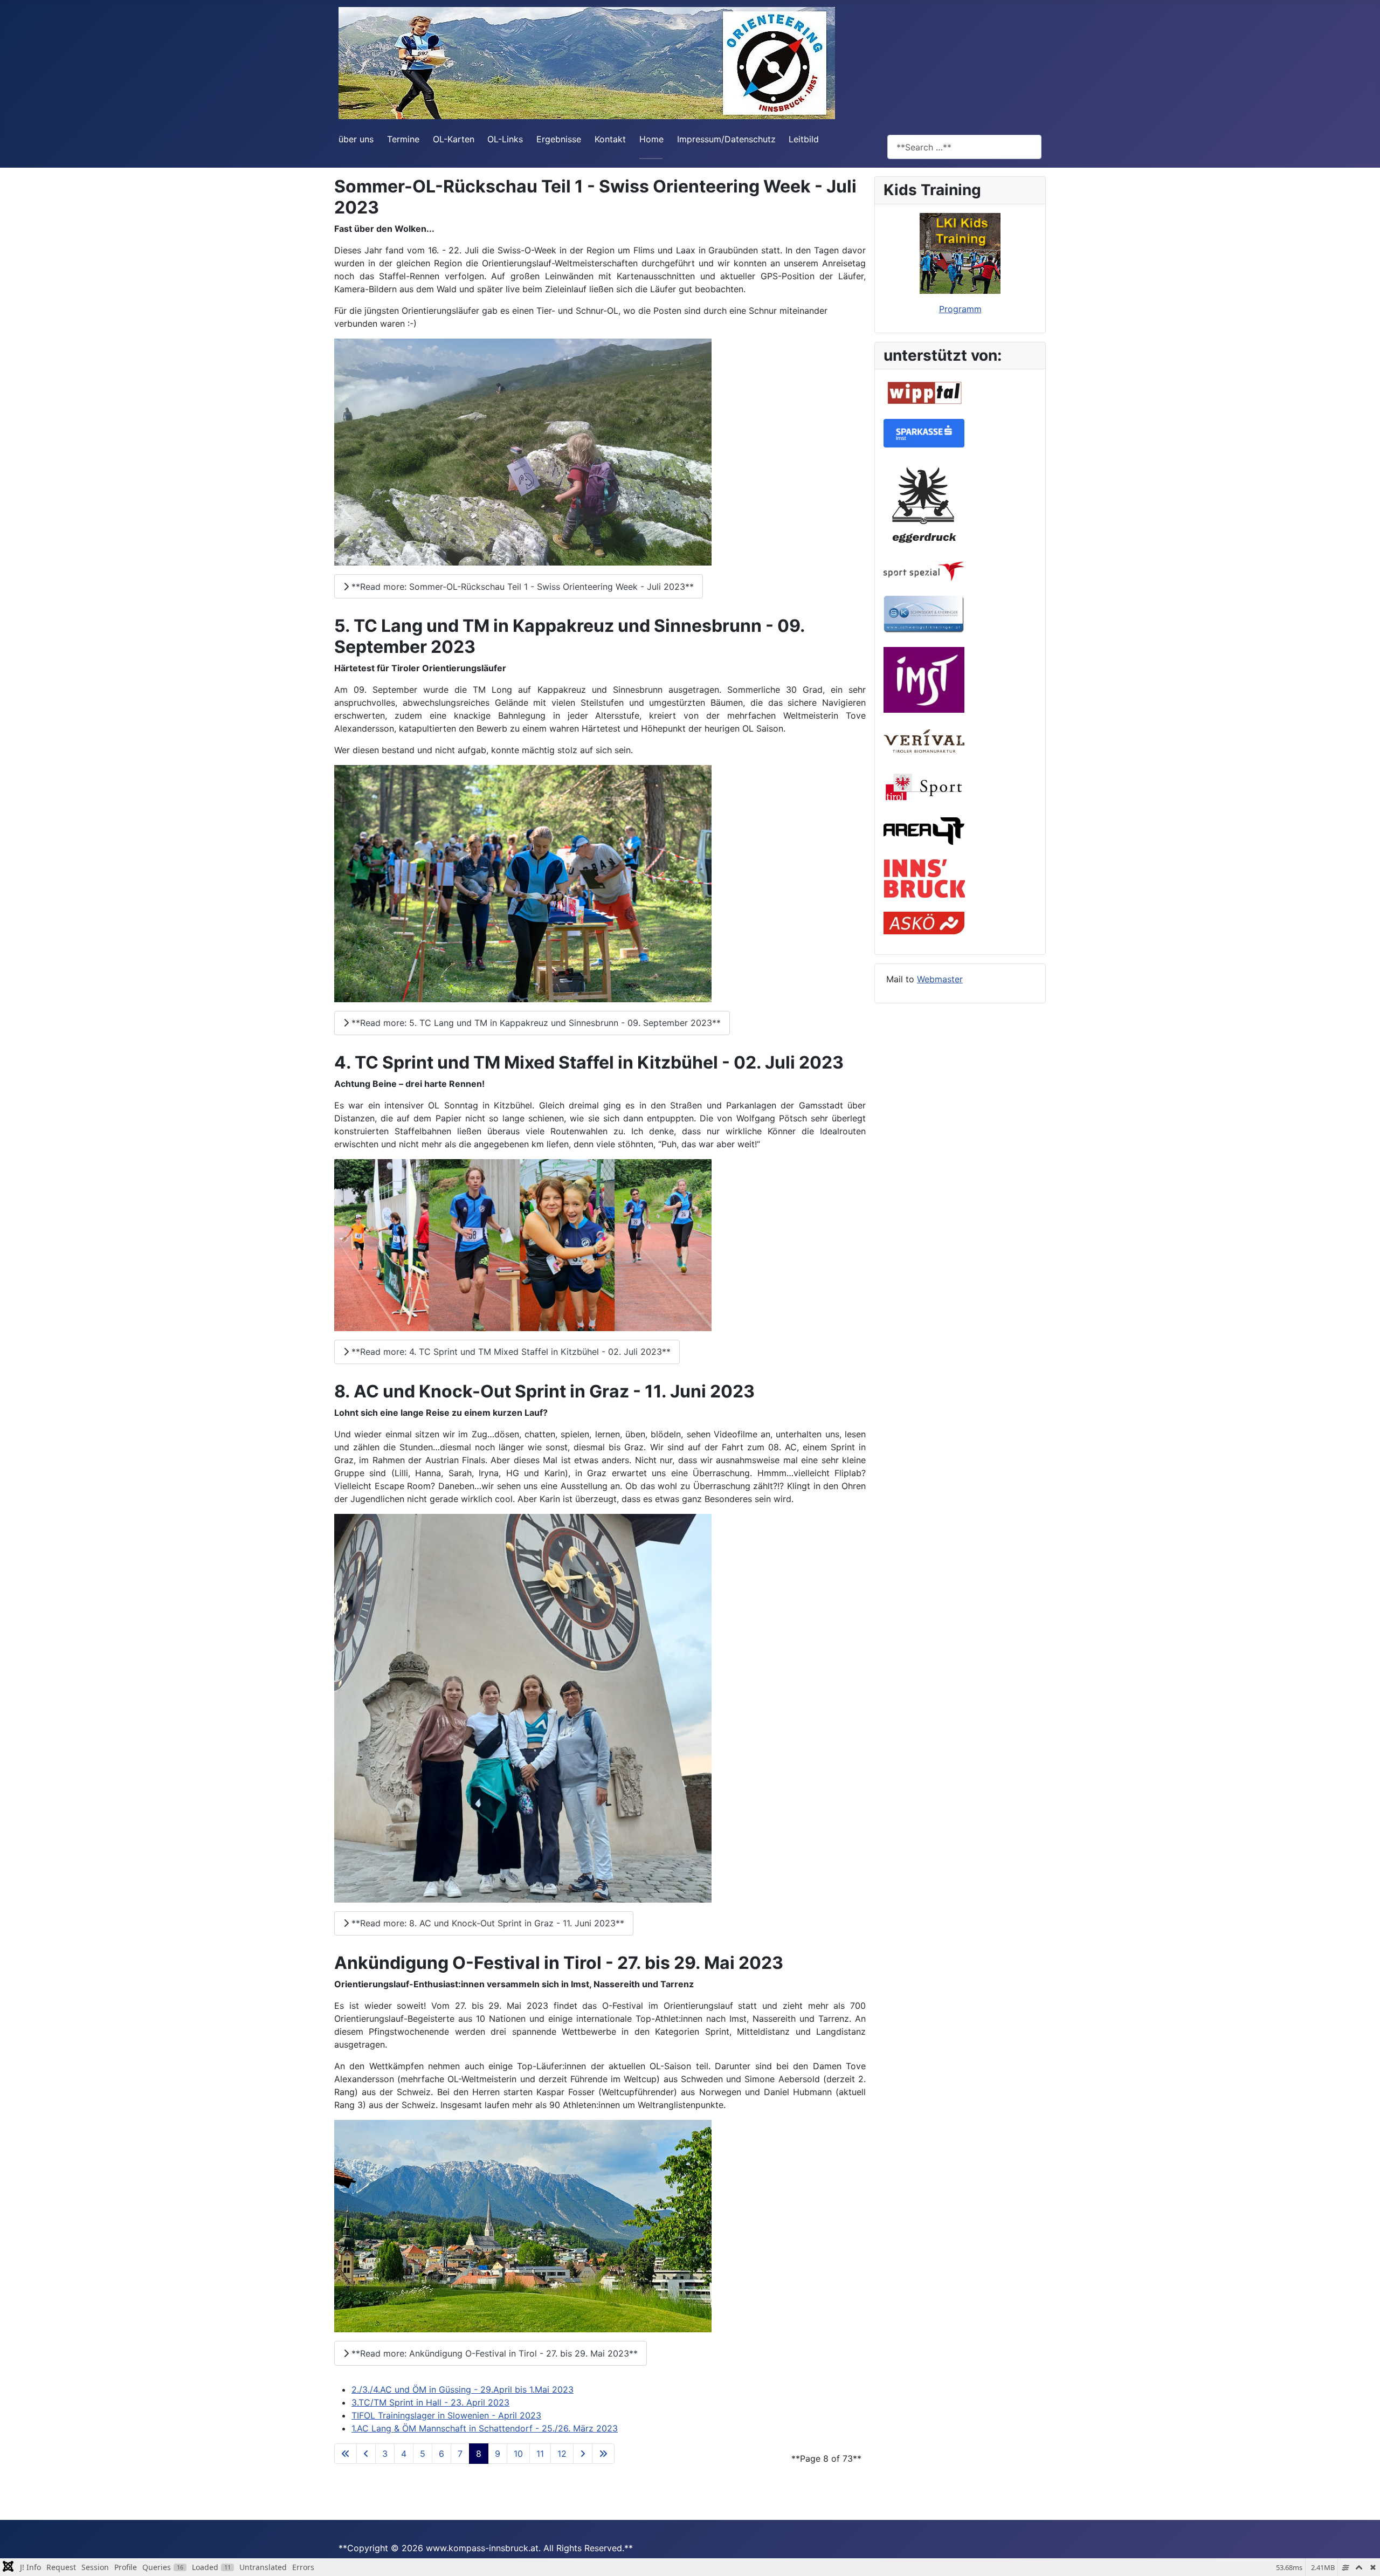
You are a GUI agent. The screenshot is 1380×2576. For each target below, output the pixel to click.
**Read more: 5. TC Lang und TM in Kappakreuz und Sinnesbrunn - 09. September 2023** (535, 1023)
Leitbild (804, 139)
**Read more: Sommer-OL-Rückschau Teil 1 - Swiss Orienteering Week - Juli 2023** (521, 587)
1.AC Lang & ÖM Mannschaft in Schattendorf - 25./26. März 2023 (485, 2428)
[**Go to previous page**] (366, 2454)
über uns (356, 139)
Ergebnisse (559, 139)
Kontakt (610, 139)
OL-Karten (454, 139)
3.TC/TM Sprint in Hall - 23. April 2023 (430, 2402)
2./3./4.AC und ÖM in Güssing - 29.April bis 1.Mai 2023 (463, 2389)
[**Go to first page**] (346, 2454)
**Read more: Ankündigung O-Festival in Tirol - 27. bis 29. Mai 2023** (493, 2353)
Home (651, 139)
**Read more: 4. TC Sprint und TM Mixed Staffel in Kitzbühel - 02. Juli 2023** (510, 1352)
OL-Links (505, 139)
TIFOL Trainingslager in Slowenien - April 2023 (446, 2415)
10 (518, 2454)
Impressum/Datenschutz (726, 139)
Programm (960, 309)
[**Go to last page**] (603, 2454)
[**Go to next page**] (583, 2454)
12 (562, 2454)
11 (540, 2454)
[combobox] (964, 147)
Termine (403, 139)
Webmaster (940, 979)
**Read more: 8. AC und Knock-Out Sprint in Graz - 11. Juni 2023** (487, 1923)
